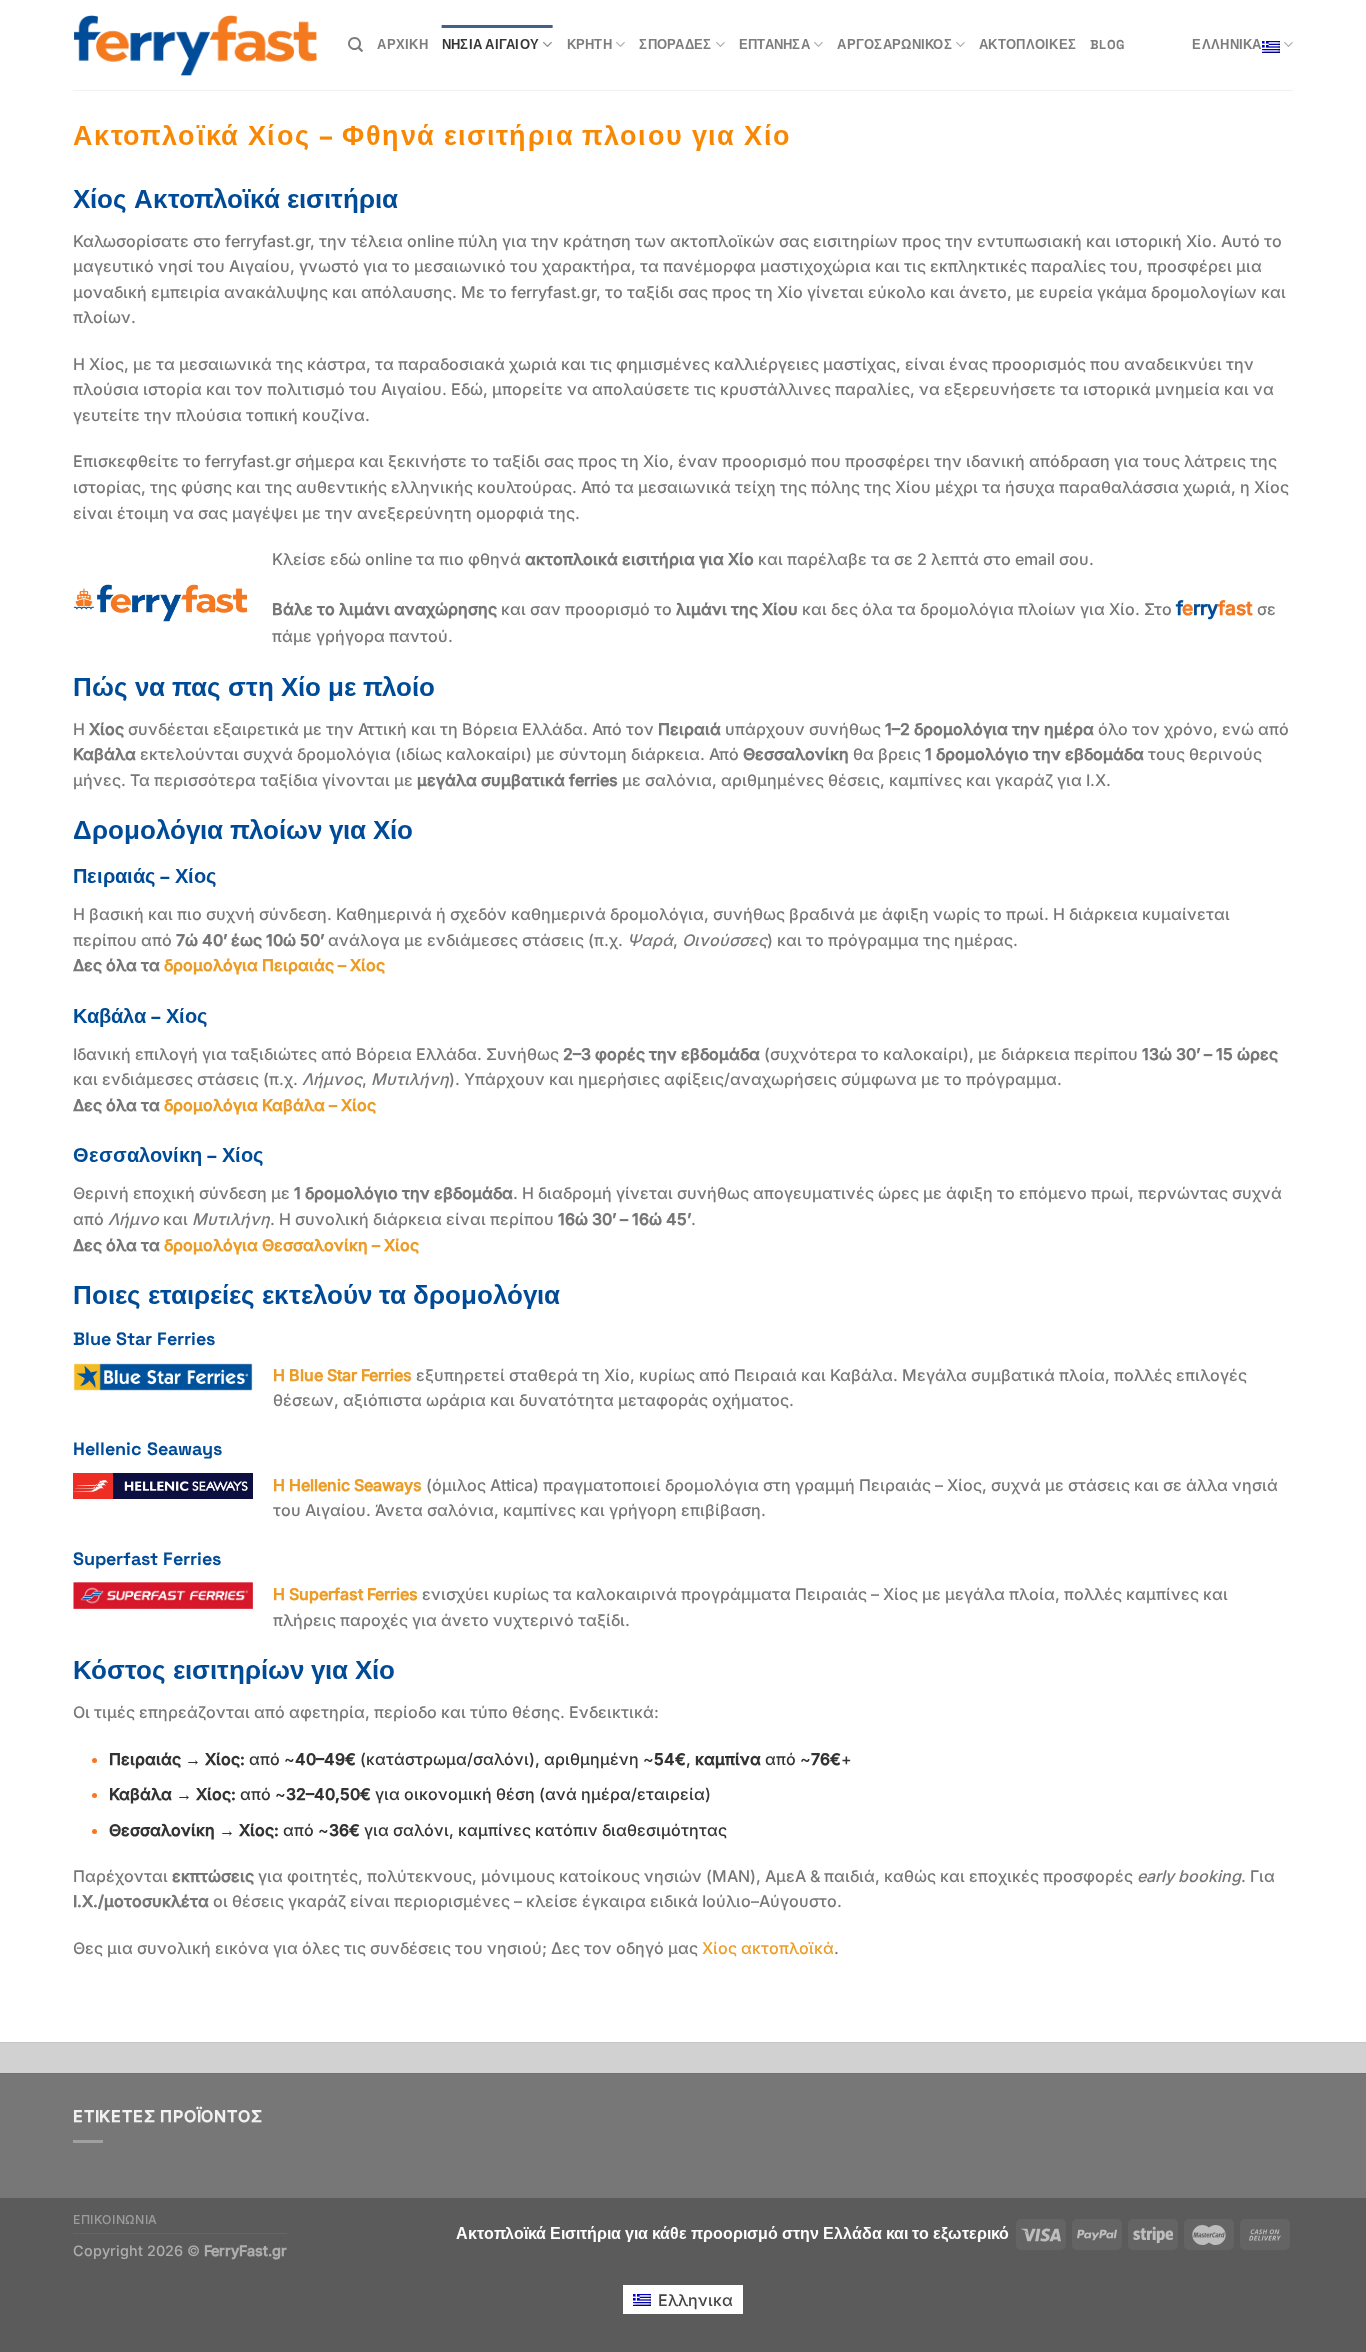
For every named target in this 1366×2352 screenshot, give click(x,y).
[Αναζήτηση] (355, 45)
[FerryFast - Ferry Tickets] (195, 45)
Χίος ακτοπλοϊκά (768, 1948)
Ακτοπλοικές (1027, 44)
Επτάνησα (774, 44)
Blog (1107, 44)
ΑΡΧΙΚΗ (402, 44)
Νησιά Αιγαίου (490, 44)
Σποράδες (675, 44)
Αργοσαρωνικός (894, 44)
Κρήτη (589, 44)
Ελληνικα (1226, 44)
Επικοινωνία (115, 2219)
